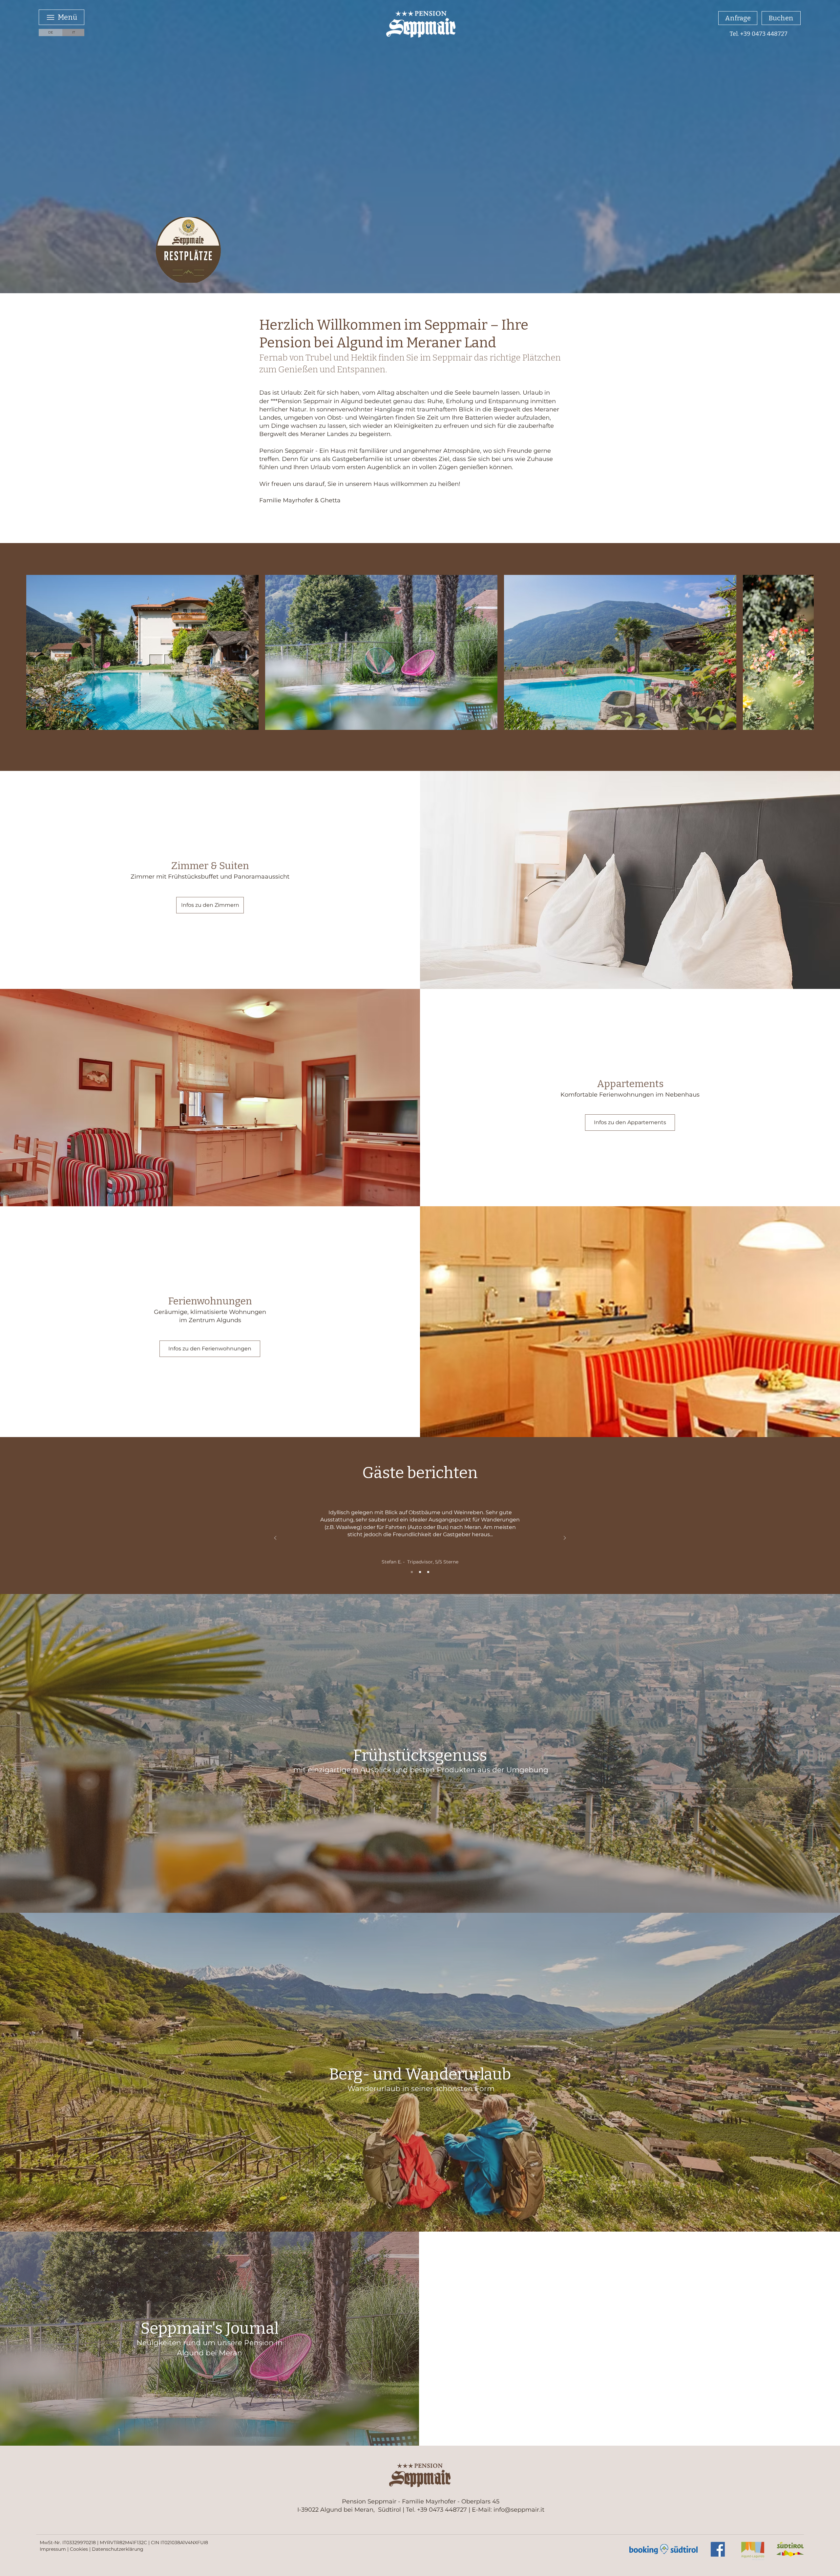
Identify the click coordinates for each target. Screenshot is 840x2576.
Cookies (79, 2549)
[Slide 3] (428, 1572)
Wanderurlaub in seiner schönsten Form (421, 2089)
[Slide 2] (420, 1572)
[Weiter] (565, 1538)
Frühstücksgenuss (420, 1756)
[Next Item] (798, 652)
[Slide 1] (412, 1572)
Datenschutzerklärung (118, 2549)
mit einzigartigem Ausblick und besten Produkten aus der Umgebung (421, 1770)
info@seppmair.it (519, 2510)
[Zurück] (275, 1538)
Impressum (53, 2549)
